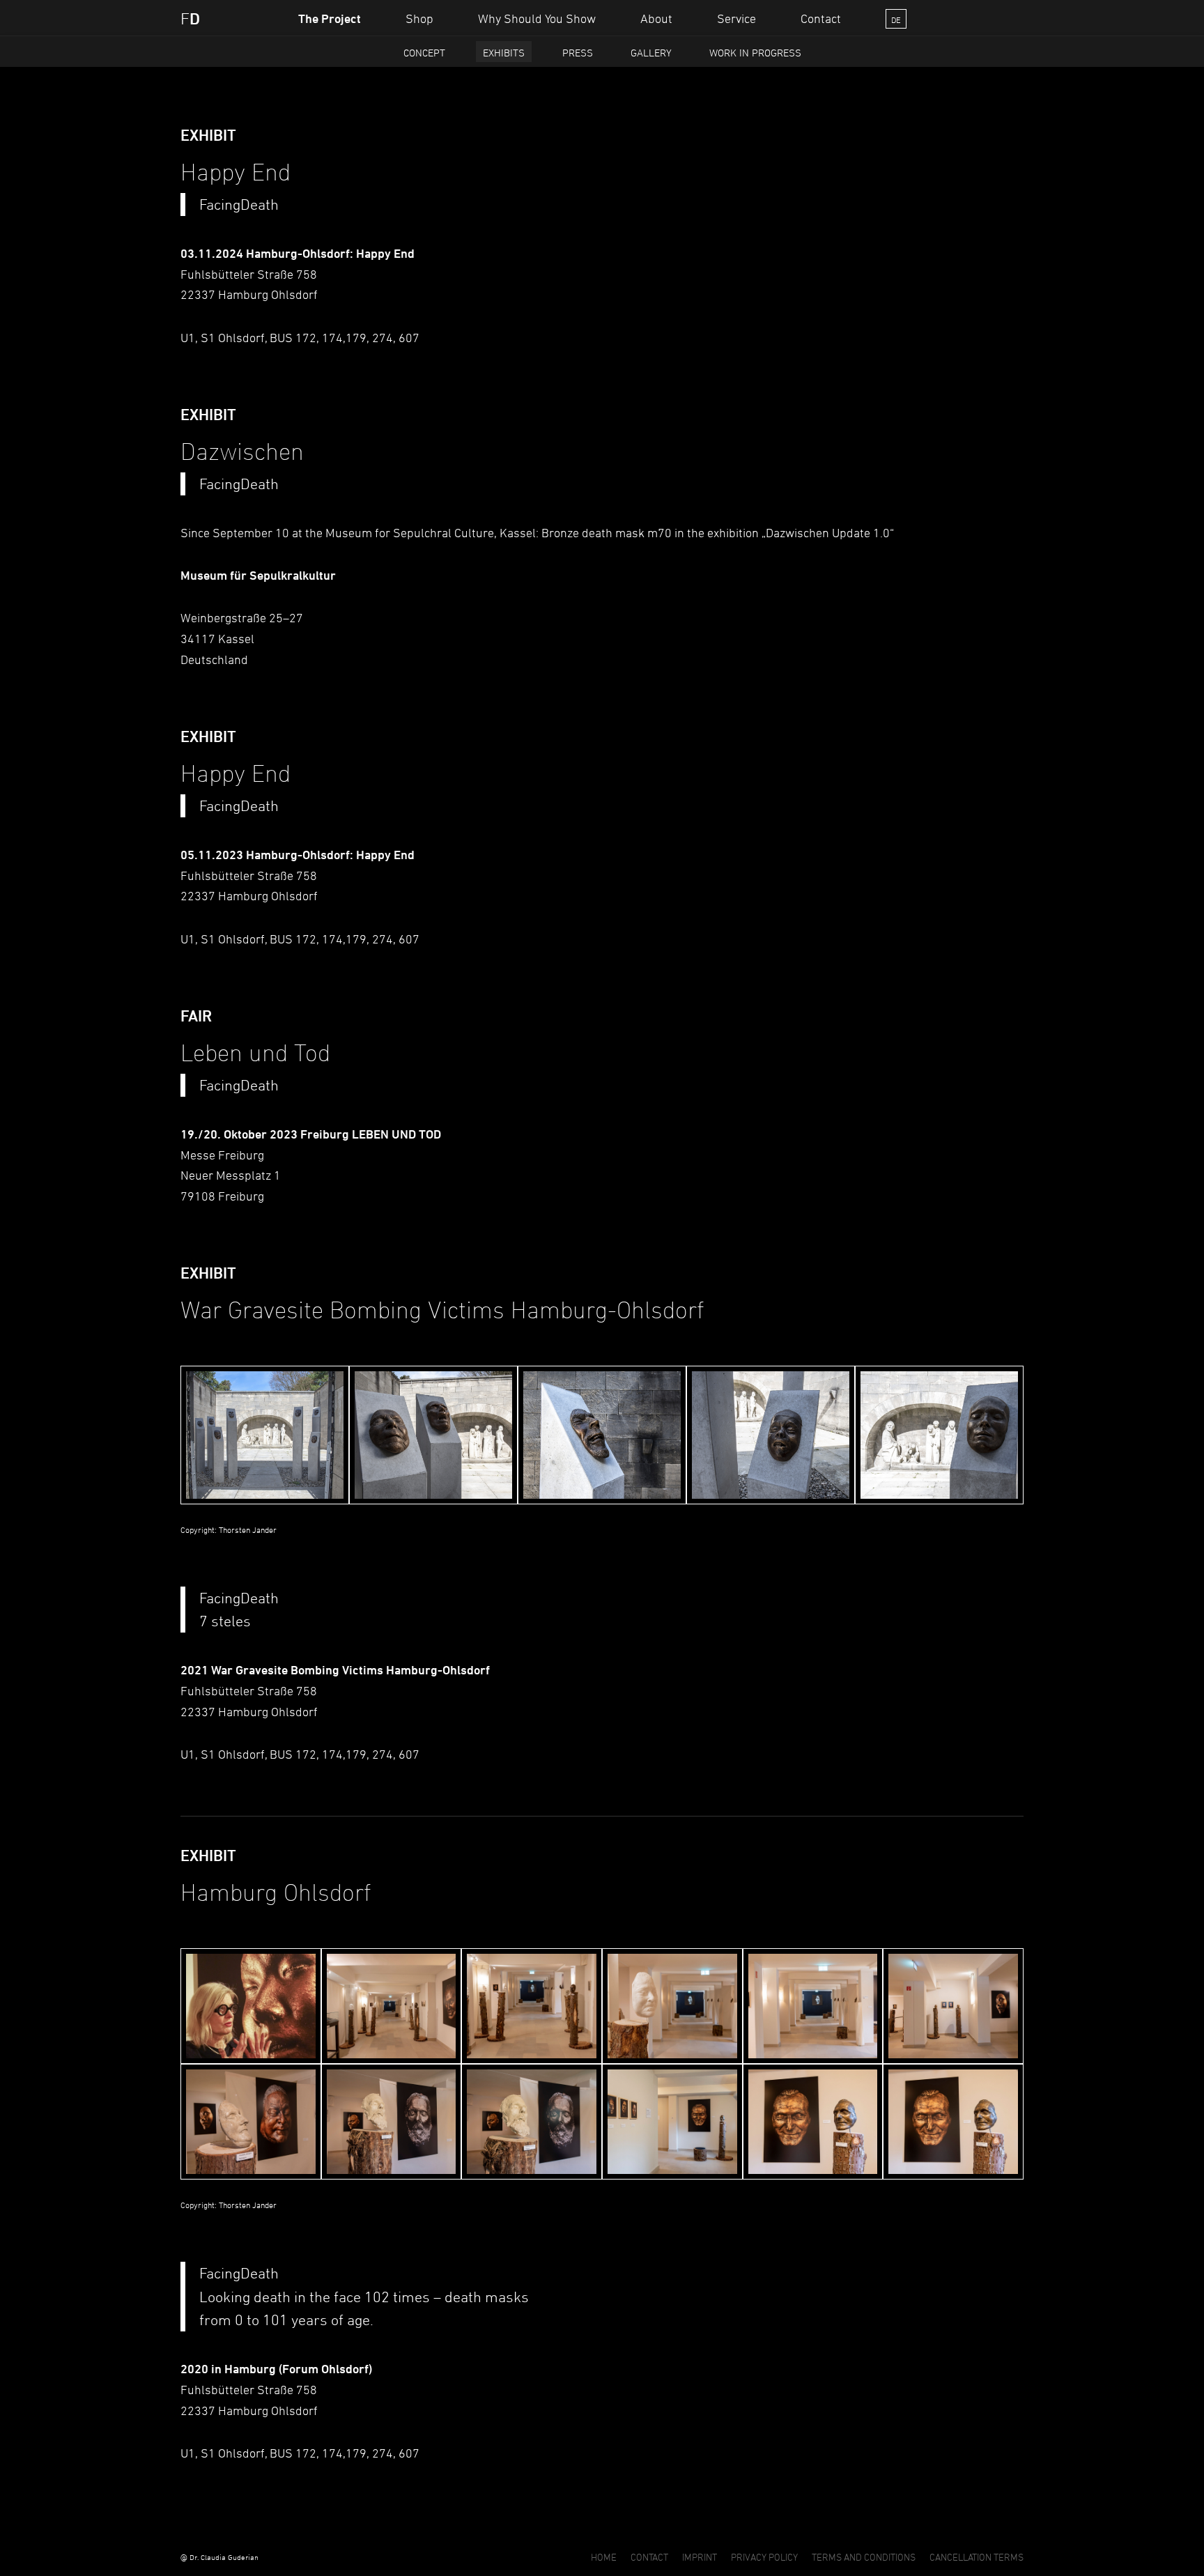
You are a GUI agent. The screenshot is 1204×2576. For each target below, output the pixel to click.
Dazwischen (797, 532)
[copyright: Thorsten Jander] (265, 1435)
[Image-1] (251, 2006)
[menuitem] (330, 18)
